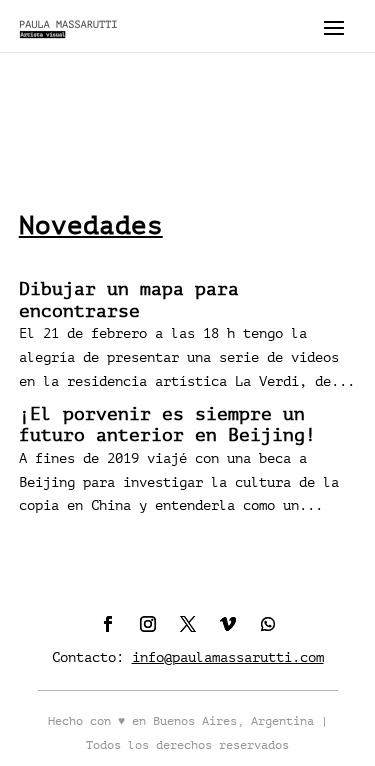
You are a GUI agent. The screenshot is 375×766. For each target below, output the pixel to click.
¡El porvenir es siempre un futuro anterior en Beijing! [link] (167, 425)
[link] (69, 26)
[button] (334, 27)
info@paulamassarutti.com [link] (228, 657)
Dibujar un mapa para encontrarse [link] (129, 300)
